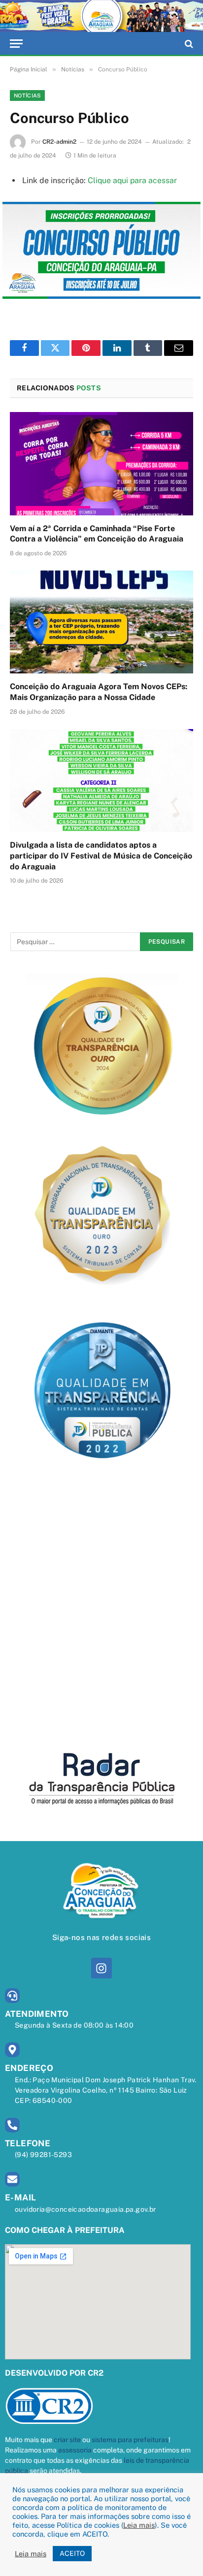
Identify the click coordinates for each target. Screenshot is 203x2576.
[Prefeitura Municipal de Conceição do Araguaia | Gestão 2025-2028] (101, 16)
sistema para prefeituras (130, 2440)
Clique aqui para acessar (132, 180)
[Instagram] (101, 1968)
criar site (67, 2440)
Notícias (27, 95)
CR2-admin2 (59, 142)
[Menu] (16, 44)
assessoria (75, 2450)
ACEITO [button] (72, 2553)
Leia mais (139, 2525)
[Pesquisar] (188, 44)
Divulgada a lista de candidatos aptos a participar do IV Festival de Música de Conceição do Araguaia (101, 856)
